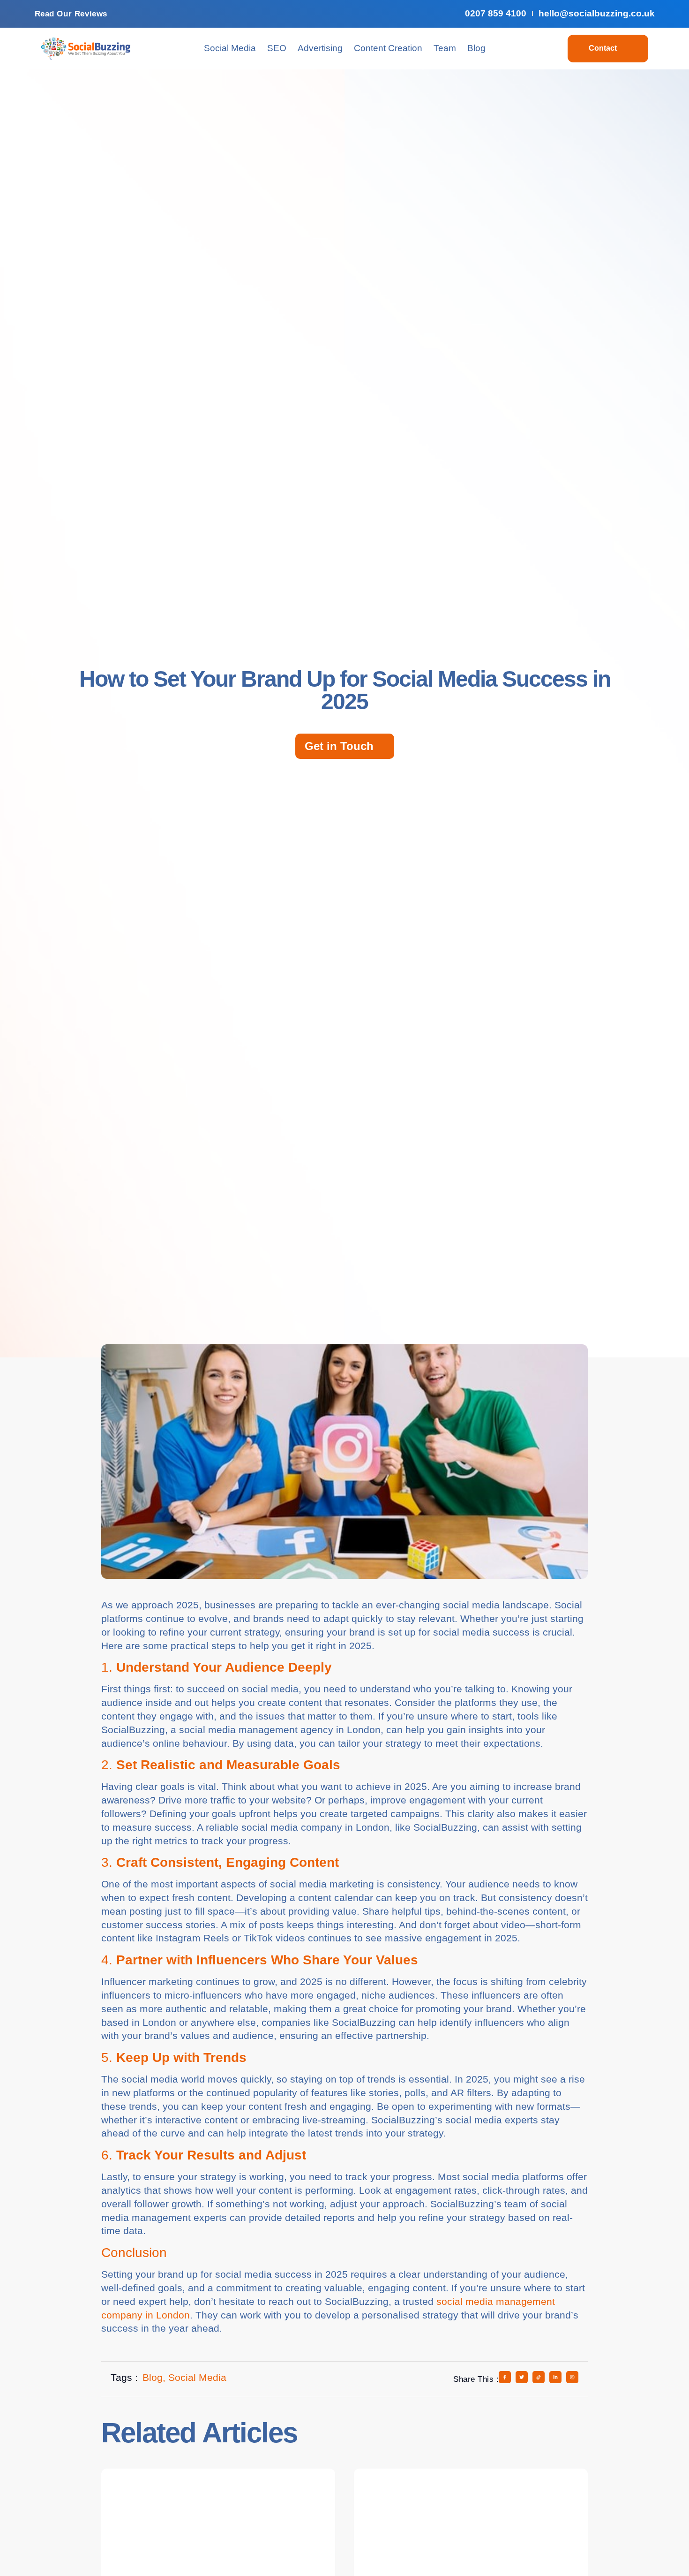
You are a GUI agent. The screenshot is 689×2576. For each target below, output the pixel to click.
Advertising (320, 48)
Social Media (230, 48)
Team (445, 48)
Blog (476, 48)
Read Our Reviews (71, 14)
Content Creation (388, 48)
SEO (277, 48)
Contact (603, 48)
